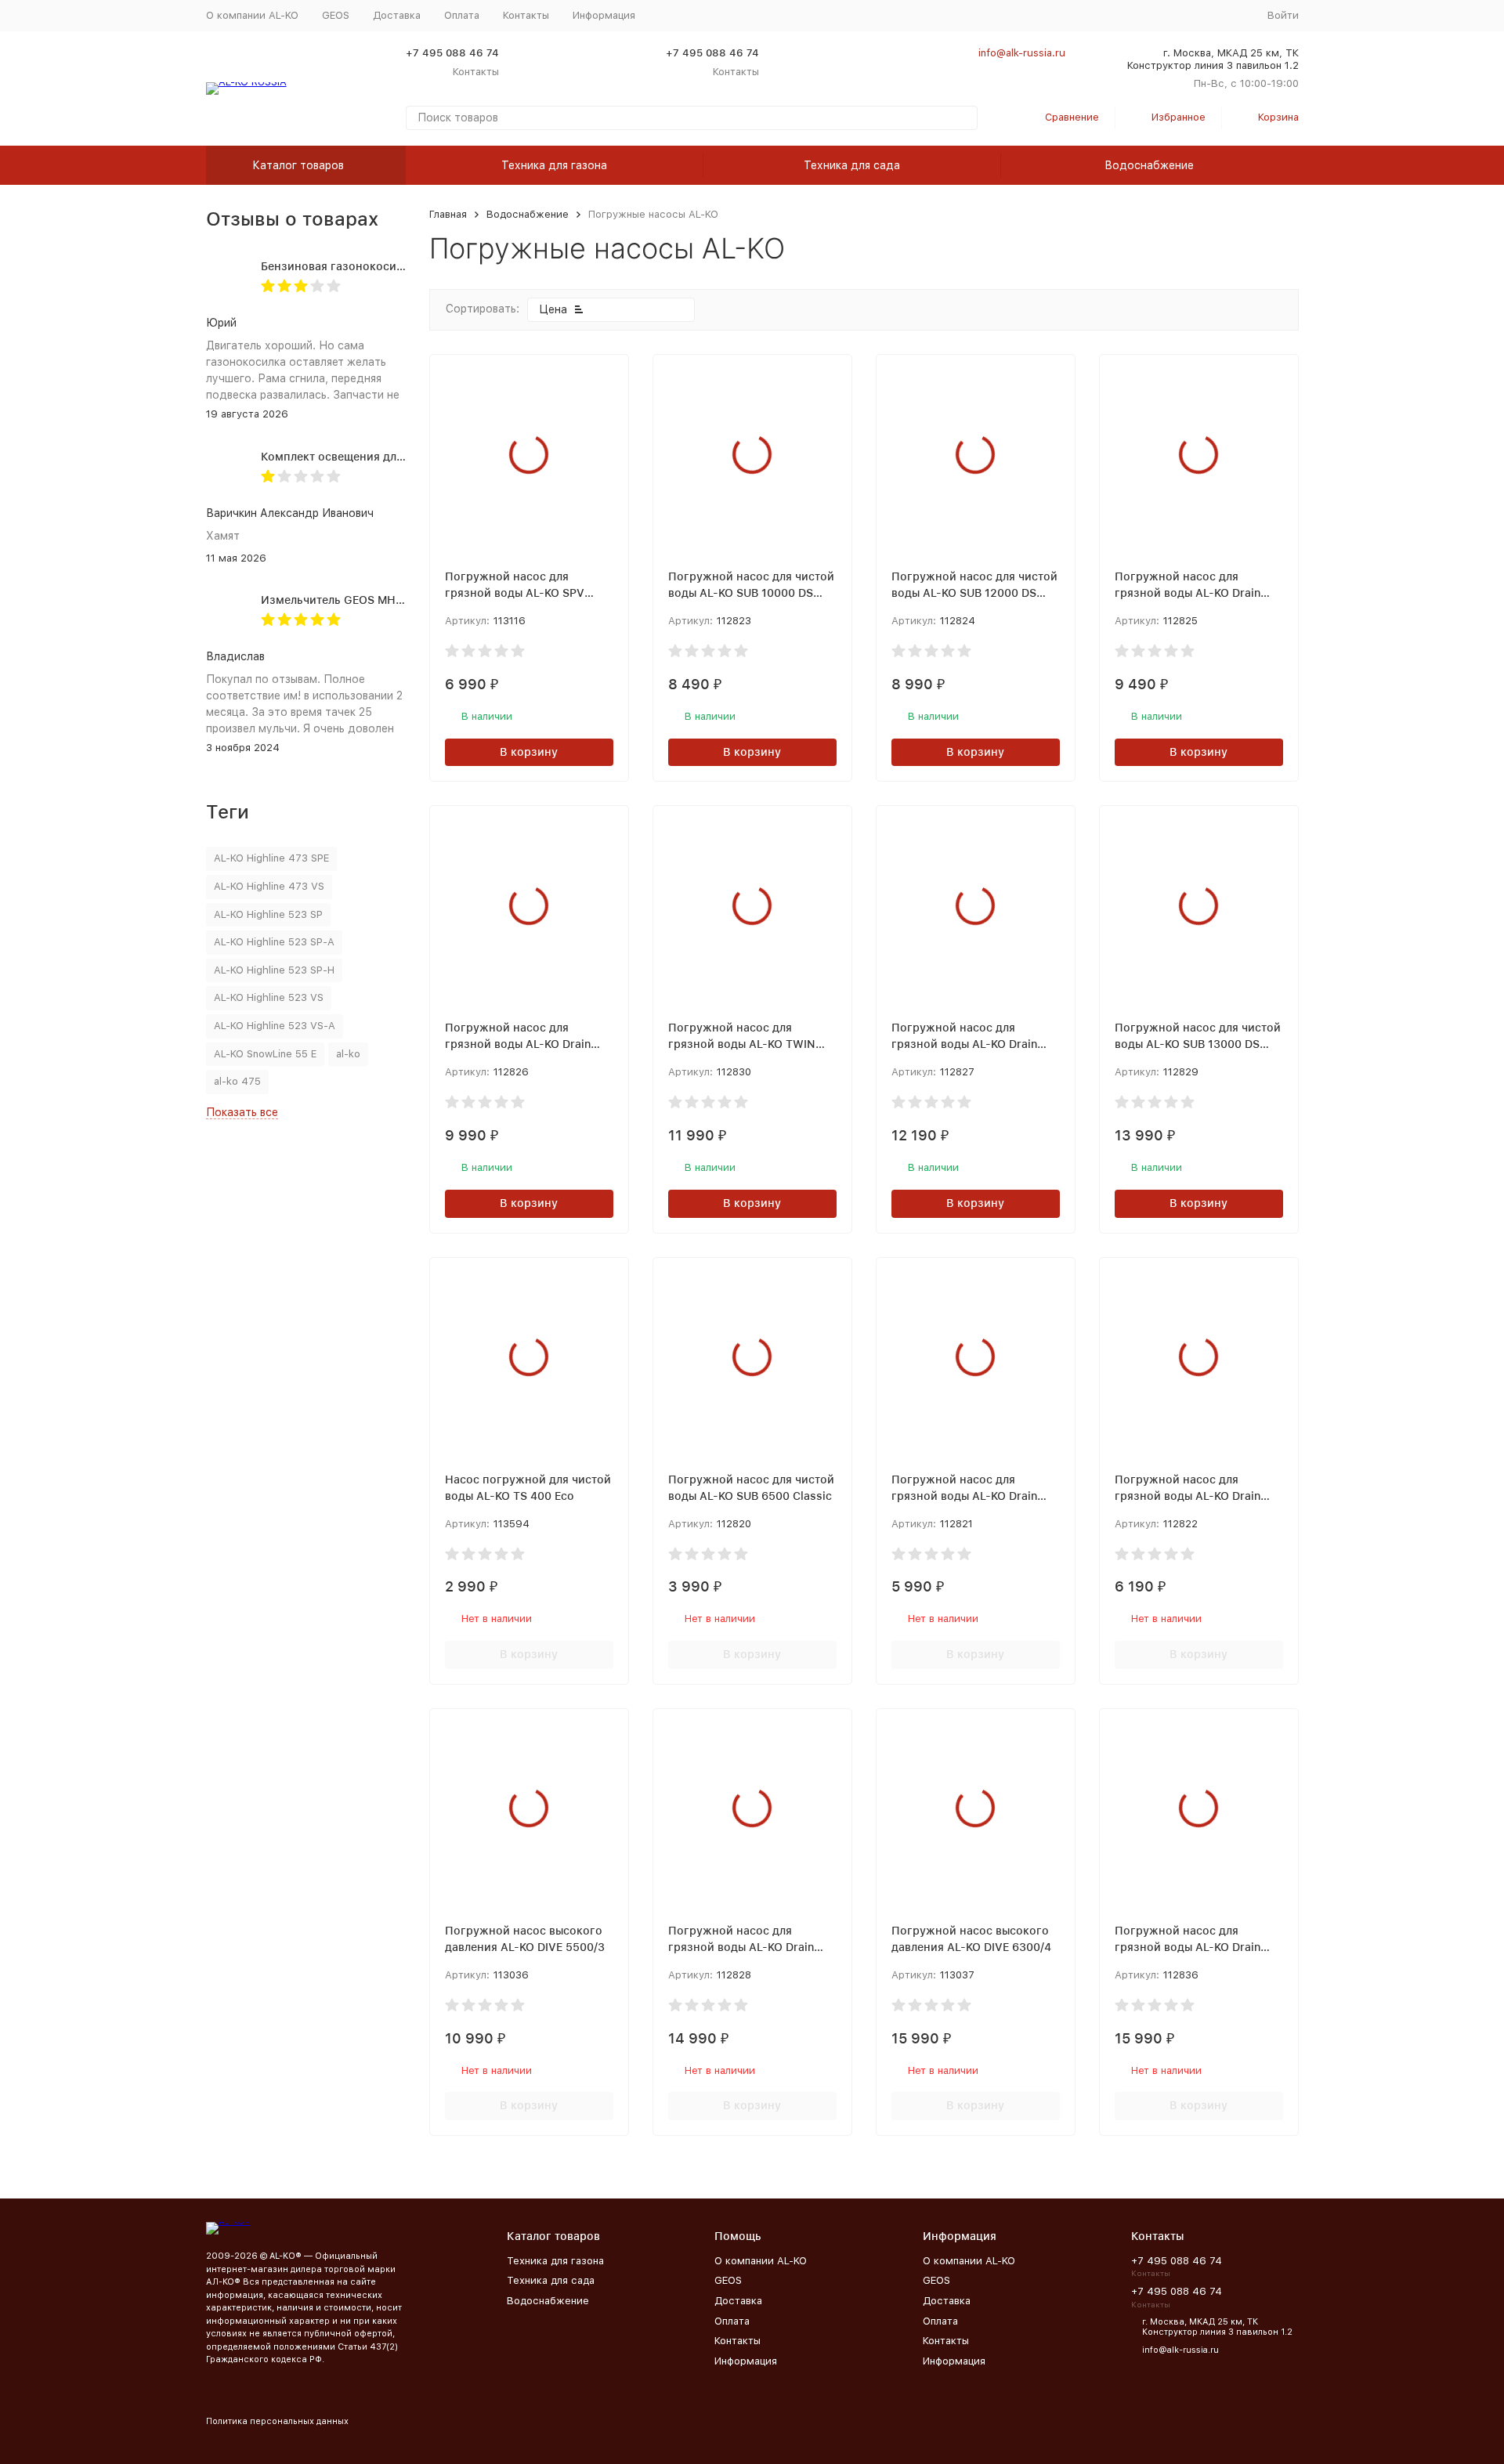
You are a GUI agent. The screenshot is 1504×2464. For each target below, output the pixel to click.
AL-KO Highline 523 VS (269, 997)
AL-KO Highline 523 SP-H (274, 970)
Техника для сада (852, 165)
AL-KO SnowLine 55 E (265, 1054)
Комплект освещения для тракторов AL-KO (381, 457)
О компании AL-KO (252, 15)
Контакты (526, 15)
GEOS (336, 15)
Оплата (462, 15)
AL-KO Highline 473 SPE (271, 858)
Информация (746, 2361)
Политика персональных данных (277, 2421)
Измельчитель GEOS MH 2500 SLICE (361, 600)
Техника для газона (554, 165)
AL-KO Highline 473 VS (269, 886)
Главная (448, 214)
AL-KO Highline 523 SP (268, 914)
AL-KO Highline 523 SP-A (274, 942)
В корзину (529, 752)
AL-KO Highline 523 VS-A (275, 1026)
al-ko (348, 1054)
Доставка (397, 15)
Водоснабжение (1149, 165)
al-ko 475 (237, 1081)
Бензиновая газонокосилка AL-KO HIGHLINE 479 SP (405, 266)
